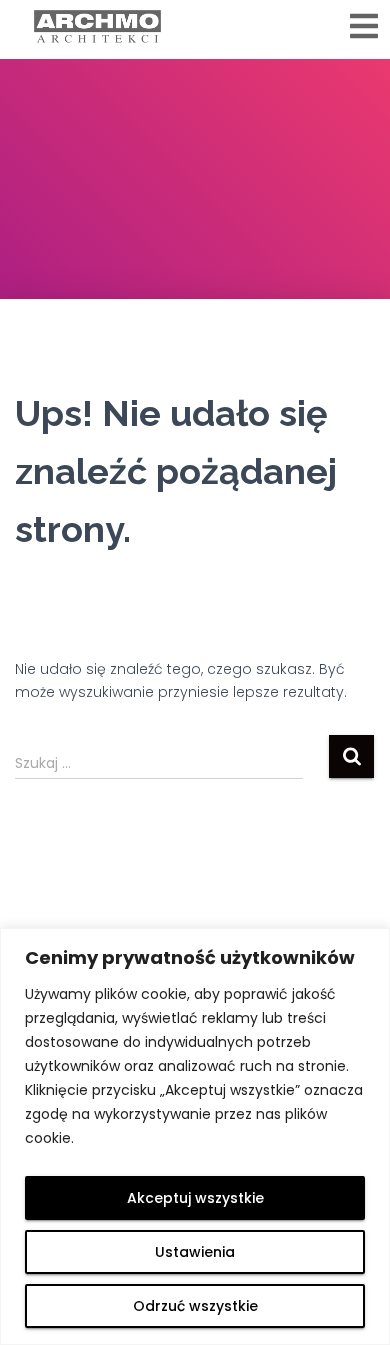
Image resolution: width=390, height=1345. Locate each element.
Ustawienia (195, 1252)
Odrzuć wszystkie (195, 1306)
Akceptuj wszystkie (195, 1198)
